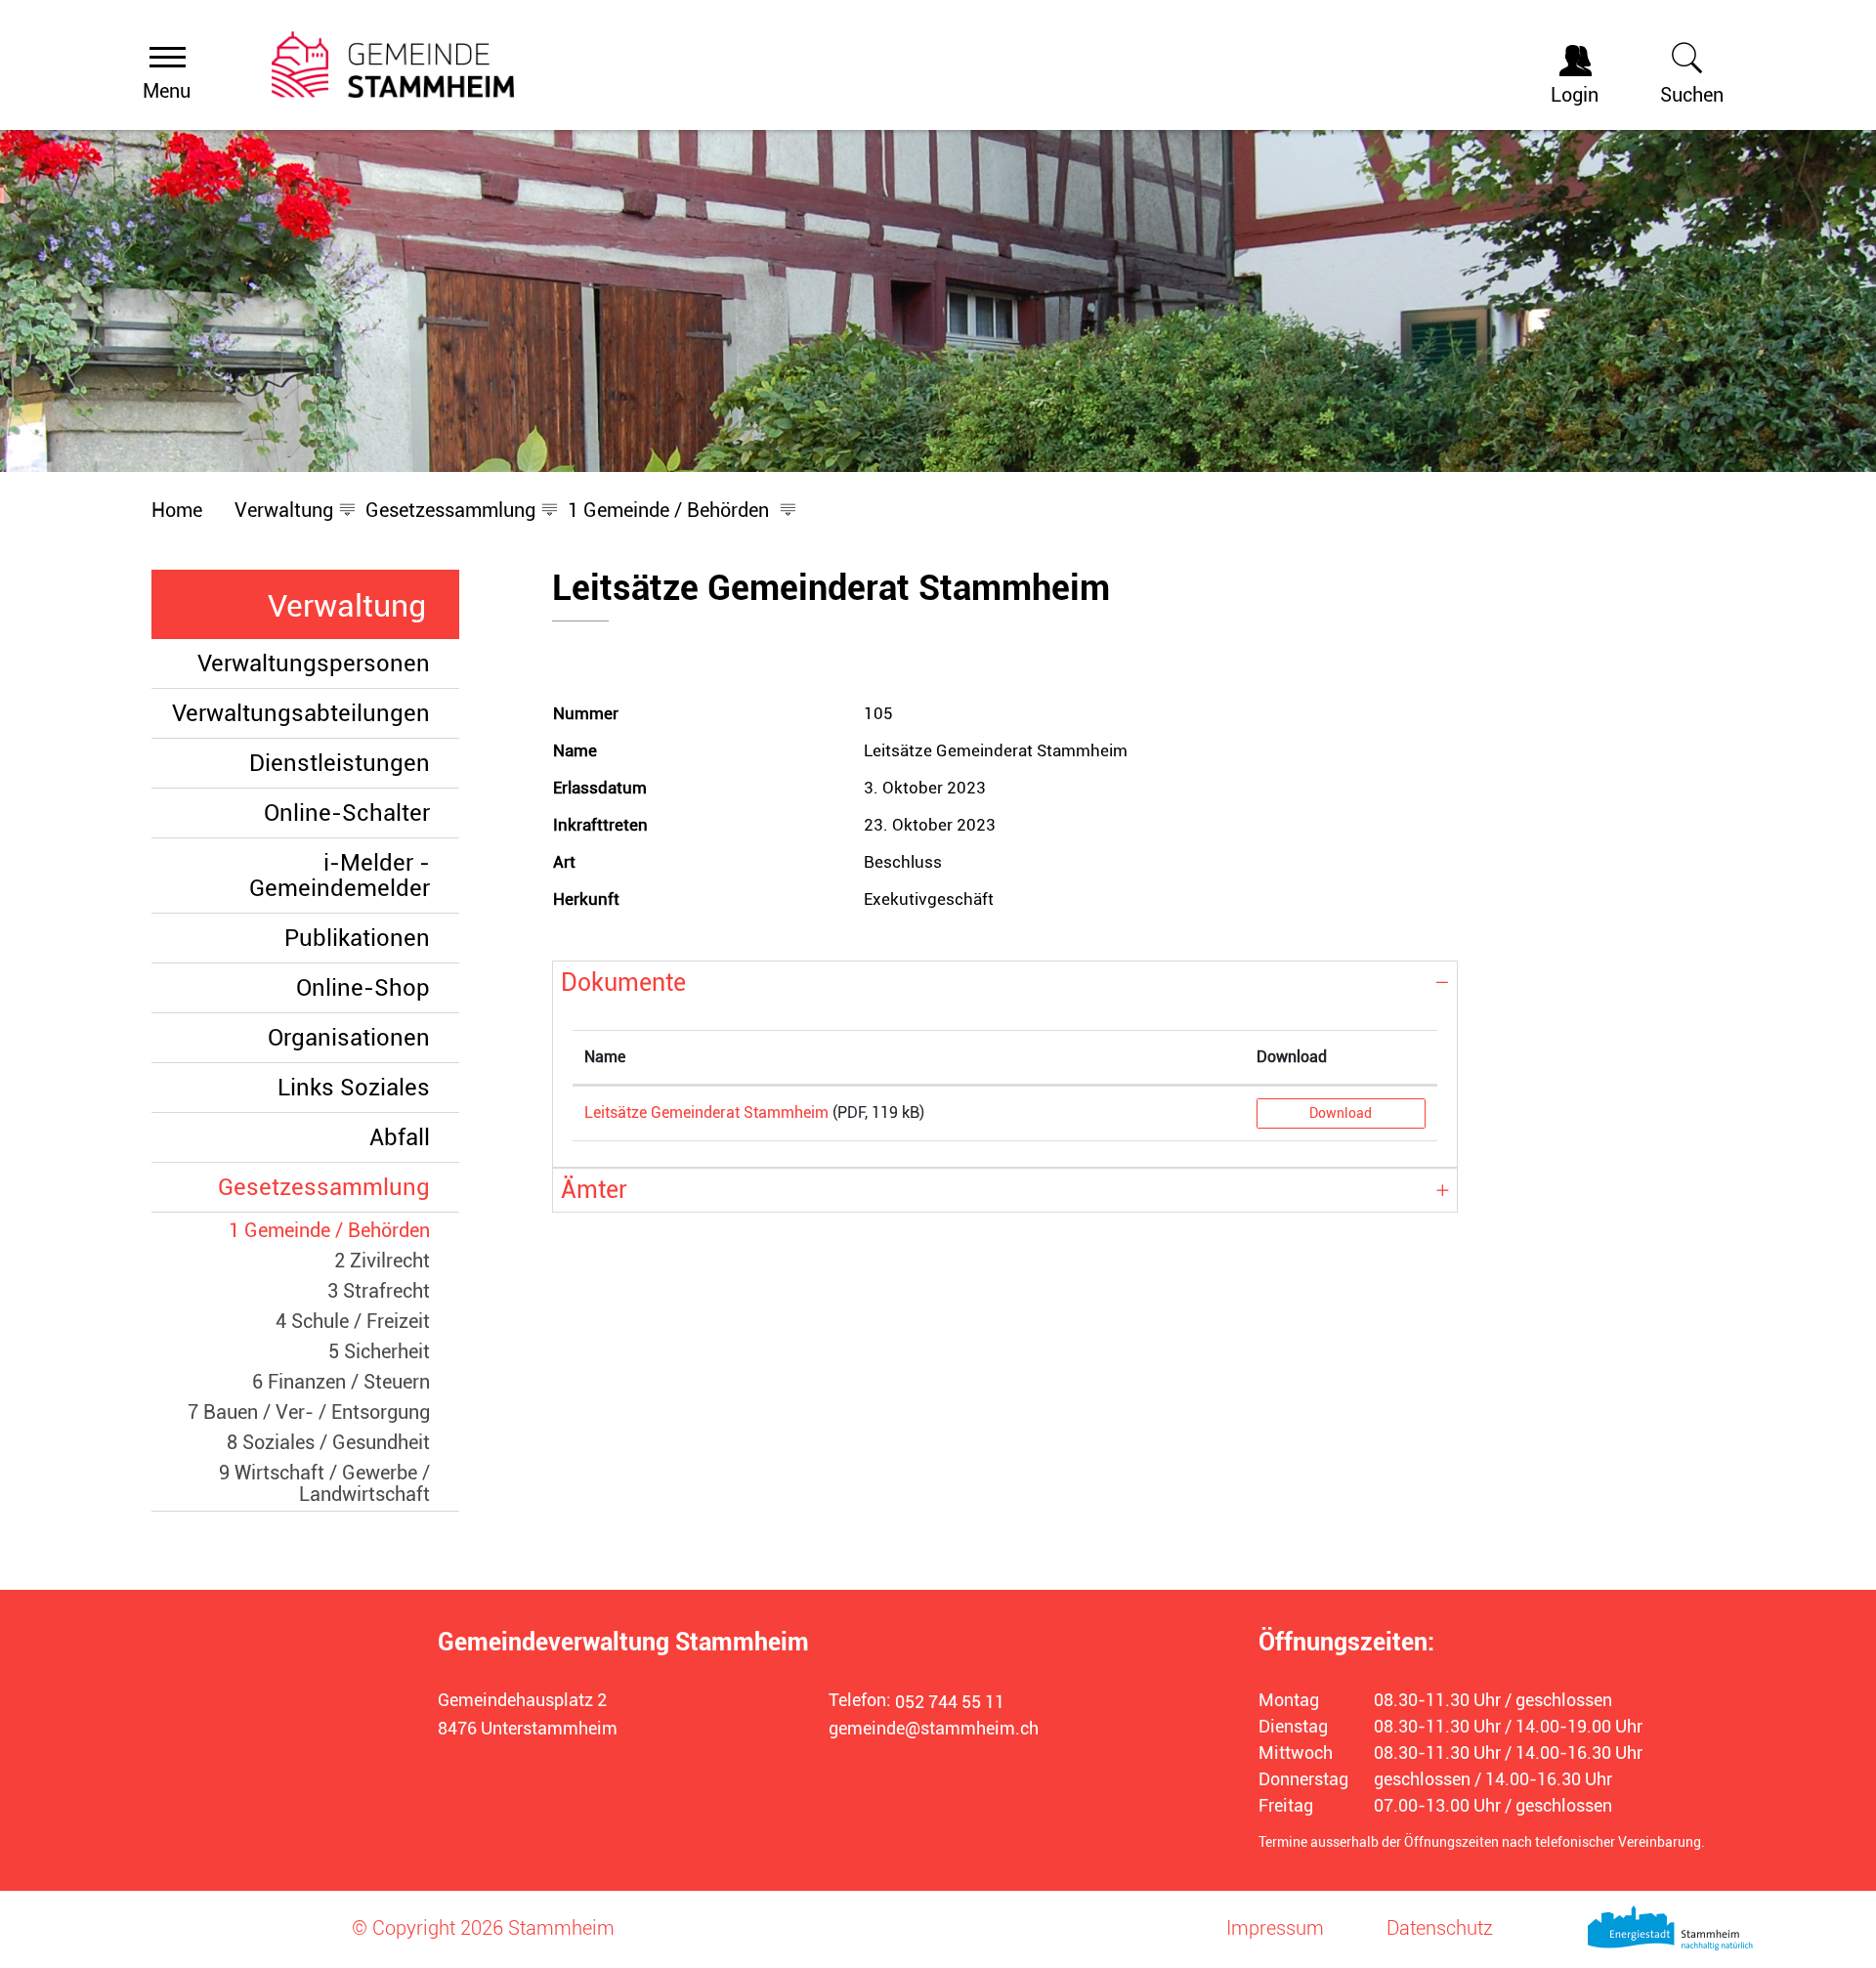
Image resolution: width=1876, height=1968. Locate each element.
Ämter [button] (594, 1190)
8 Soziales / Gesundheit (328, 1442)
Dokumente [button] (623, 983)
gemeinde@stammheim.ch (934, 1728)
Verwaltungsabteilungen (301, 713)
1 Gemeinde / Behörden (329, 1230)
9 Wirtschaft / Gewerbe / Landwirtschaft (324, 1483)
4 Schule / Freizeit (353, 1321)
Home (177, 510)
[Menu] (168, 56)
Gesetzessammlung (324, 1187)
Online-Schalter (347, 813)
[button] (284, 510)
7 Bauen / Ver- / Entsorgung (309, 1412)
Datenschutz (1440, 1928)
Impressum (1275, 1928)
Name (605, 1057)
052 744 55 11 (950, 1702)
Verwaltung (347, 606)
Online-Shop (363, 988)
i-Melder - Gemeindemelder (340, 876)
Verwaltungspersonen (314, 663)
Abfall (400, 1137)
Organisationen (349, 1038)
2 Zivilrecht (382, 1261)
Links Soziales (354, 1088)
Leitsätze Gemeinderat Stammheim (706, 1112)
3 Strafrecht (379, 1291)
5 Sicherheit (379, 1351)
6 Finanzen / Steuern (341, 1382)
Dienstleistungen (340, 763)
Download (1292, 1057)
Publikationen (357, 938)
